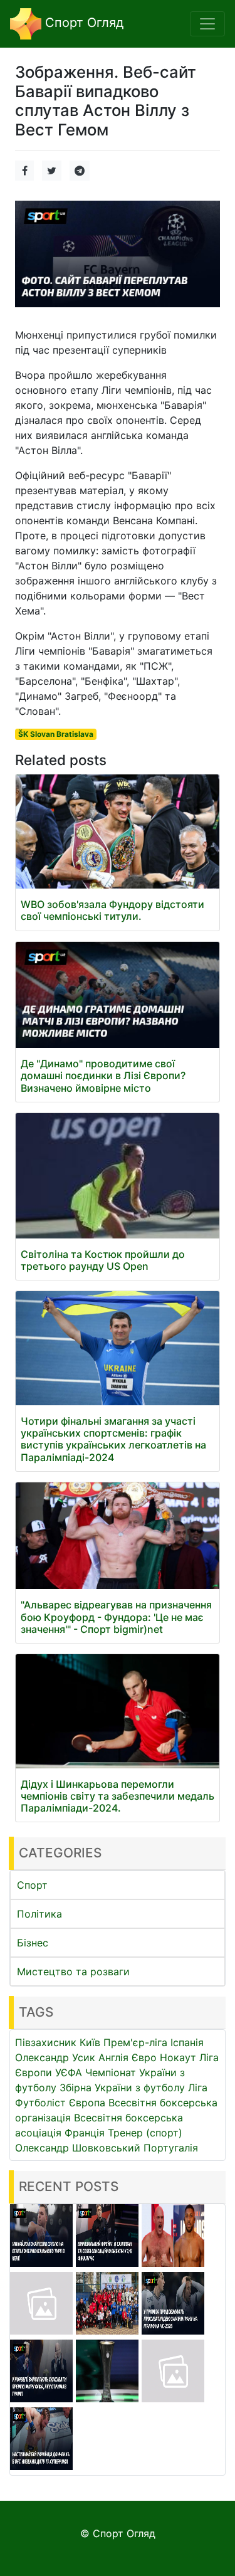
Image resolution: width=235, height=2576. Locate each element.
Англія (113, 2057)
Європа (87, 2103)
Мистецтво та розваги (73, 1972)
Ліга (198, 2088)
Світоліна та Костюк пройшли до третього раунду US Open (103, 1260)
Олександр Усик (55, 2057)
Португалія (171, 2148)
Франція (85, 2133)
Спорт (32, 1885)
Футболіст (40, 2103)
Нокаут (178, 2057)
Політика (39, 1914)
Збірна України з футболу (122, 2088)
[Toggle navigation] (207, 24)
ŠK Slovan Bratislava (56, 734)
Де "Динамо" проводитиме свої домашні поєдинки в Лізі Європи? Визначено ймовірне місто (103, 1075)
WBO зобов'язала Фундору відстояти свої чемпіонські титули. (112, 910)
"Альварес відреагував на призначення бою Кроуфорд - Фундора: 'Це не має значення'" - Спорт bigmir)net (116, 1617)
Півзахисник (46, 2042)
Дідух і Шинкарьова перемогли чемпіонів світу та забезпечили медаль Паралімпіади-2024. (118, 1796)
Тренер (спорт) (145, 2133)
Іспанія (187, 2042)
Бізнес (33, 1943)
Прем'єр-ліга (135, 2042)
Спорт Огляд (82, 23)
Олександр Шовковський (78, 2148)
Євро (144, 2057)
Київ (90, 2042)
